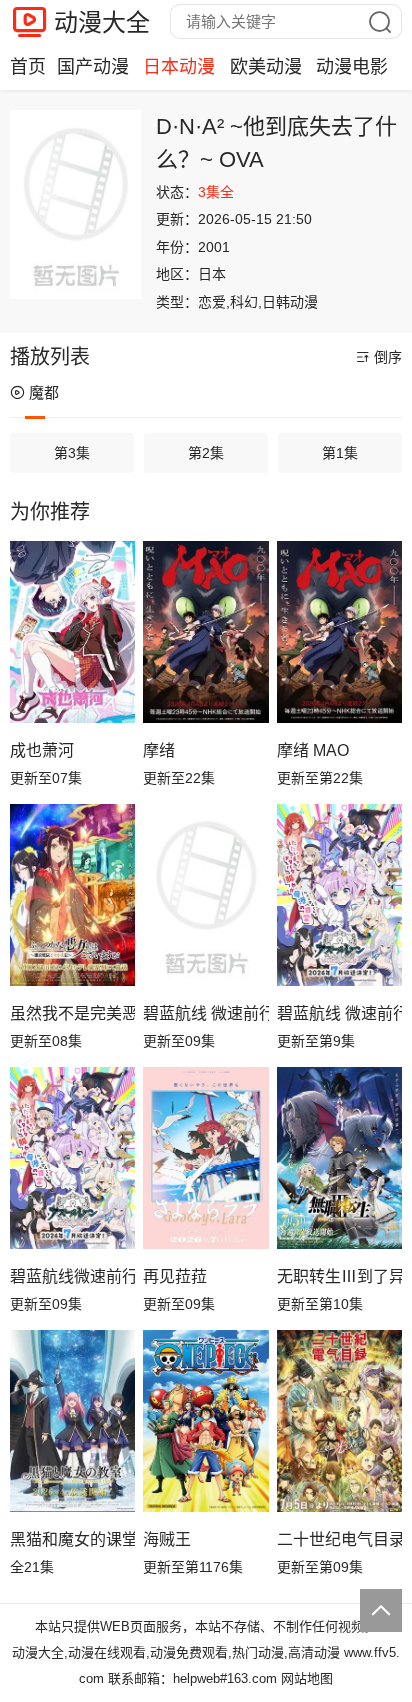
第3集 (72, 453)
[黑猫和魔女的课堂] (72, 1421)
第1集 (340, 453)
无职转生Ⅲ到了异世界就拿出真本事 (339, 1276)
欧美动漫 (266, 67)
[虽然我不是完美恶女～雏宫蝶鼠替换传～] (72, 895)
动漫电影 (352, 67)
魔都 (44, 392)
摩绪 (159, 750)
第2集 (206, 453)
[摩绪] (205, 632)
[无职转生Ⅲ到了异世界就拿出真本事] (339, 1158)
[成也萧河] (72, 632)
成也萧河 (42, 750)
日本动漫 (179, 67)
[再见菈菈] (205, 1158)
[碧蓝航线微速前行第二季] (72, 1158)
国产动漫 (93, 67)
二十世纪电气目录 (339, 1539)
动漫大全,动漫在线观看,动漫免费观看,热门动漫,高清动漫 (176, 1652)
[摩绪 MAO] (339, 632)
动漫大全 (102, 22)
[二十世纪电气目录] (339, 1421)
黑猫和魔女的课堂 (72, 1539)
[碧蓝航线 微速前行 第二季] (339, 895)
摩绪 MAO (313, 750)
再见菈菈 (175, 1276)
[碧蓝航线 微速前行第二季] (205, 895)
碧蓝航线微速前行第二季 (72, 1276)
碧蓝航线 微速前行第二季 (205, 1013)
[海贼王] (205, 1421)
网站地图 (307, 1678)
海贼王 (167, 1539)
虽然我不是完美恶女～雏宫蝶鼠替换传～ (72, 1013)
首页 (28, 67)
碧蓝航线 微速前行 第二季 (339, 1013)
